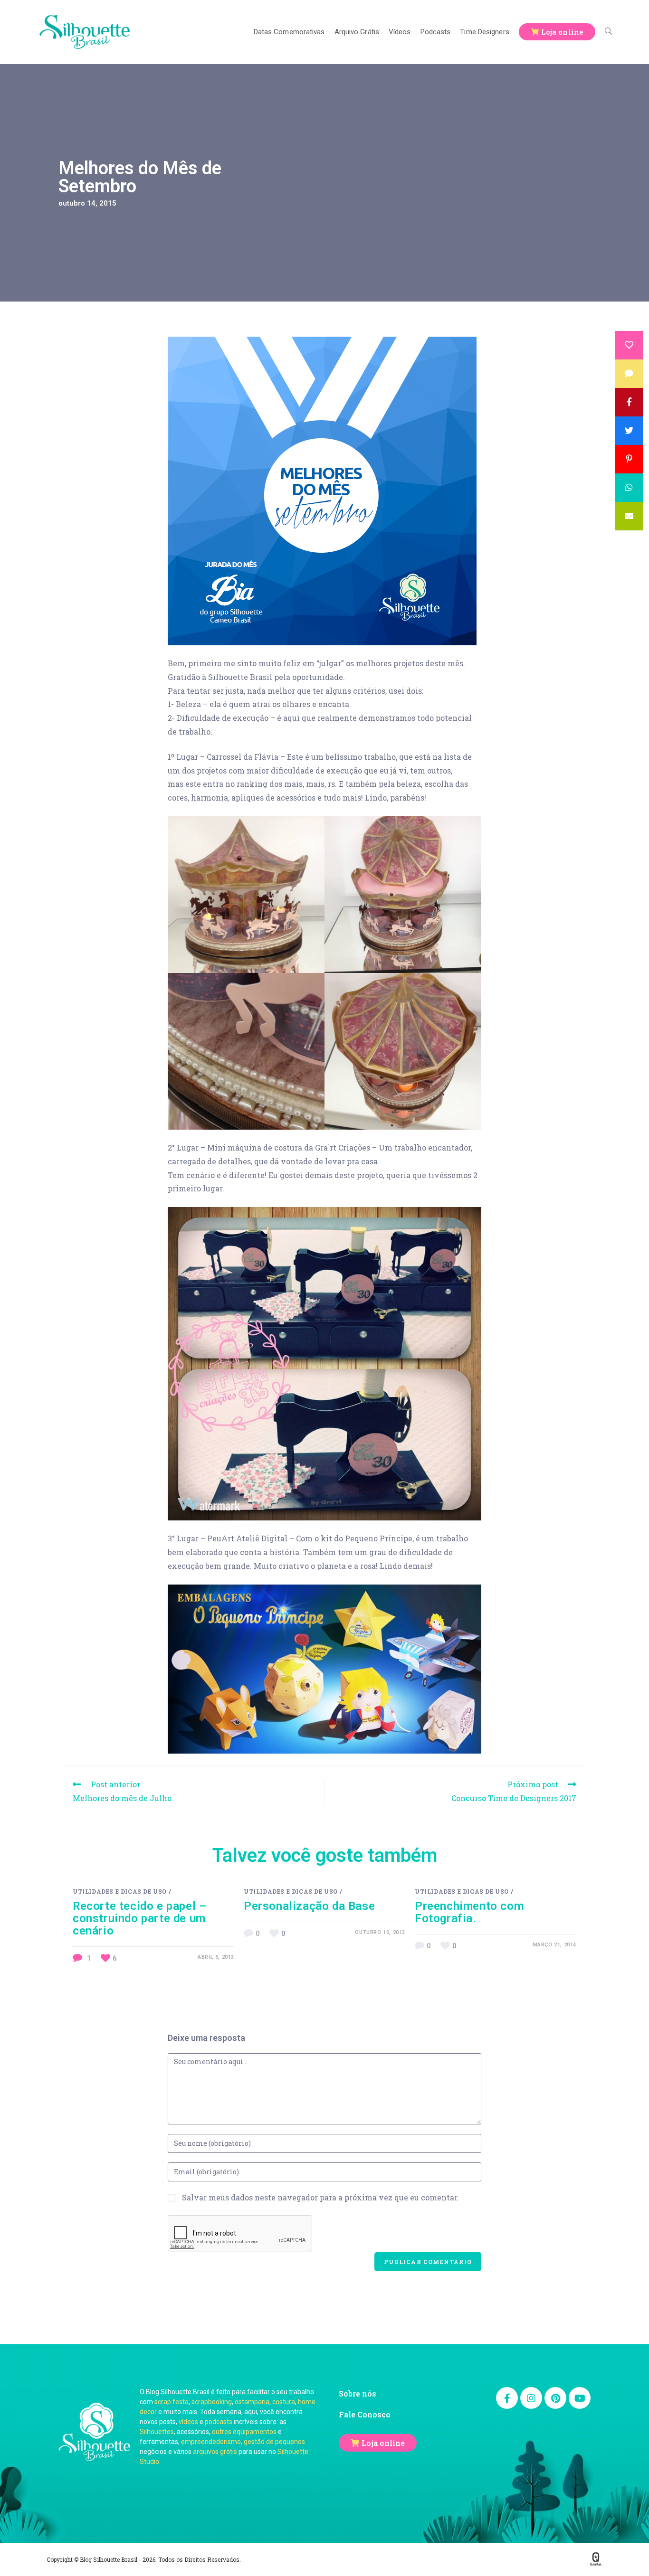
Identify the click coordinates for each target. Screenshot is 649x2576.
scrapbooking (212, 2402)
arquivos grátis (215, 2452)
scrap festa (172, 2402)
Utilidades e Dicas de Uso (120, 1891)
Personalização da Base (309, 1906)
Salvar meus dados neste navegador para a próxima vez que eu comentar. (320, 2197)
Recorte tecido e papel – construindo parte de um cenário (139, 1918)
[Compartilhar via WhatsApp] (629, 488)
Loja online (383, 2443)
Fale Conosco (365, 2414)
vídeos (188, 2422)
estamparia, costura (265, 2402)
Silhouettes (157, 2432)
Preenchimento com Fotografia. (469, 1912)
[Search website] (608, 32)
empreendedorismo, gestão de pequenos (243, 2442)
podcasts (219, 2422)
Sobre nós (358, 2393)
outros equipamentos (244, 2432)
